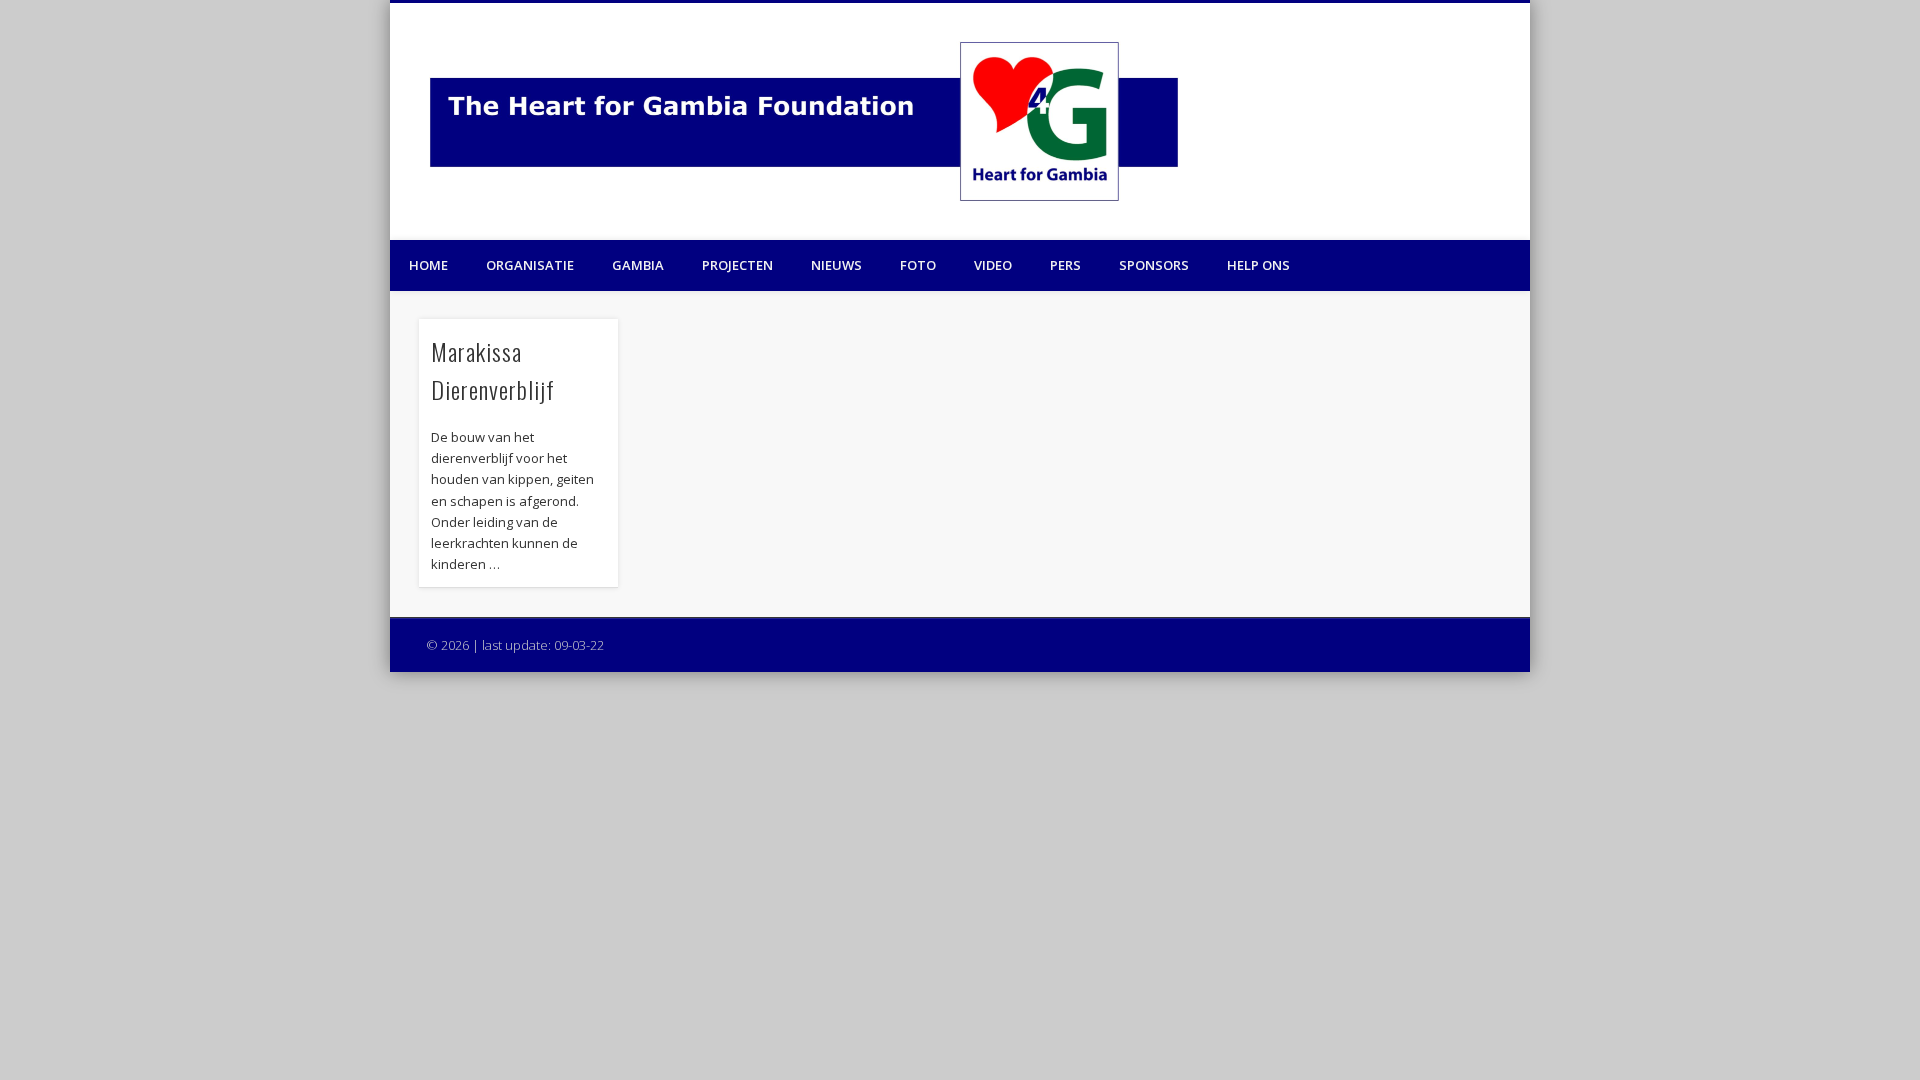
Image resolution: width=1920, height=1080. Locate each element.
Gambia (638, 265)
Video (993, 265)
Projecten (737, 265)
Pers (1065, 265)
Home (428, 265)
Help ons (1258, 265)
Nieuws (836, 265)
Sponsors (1154, 265)
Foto (918, 265)
